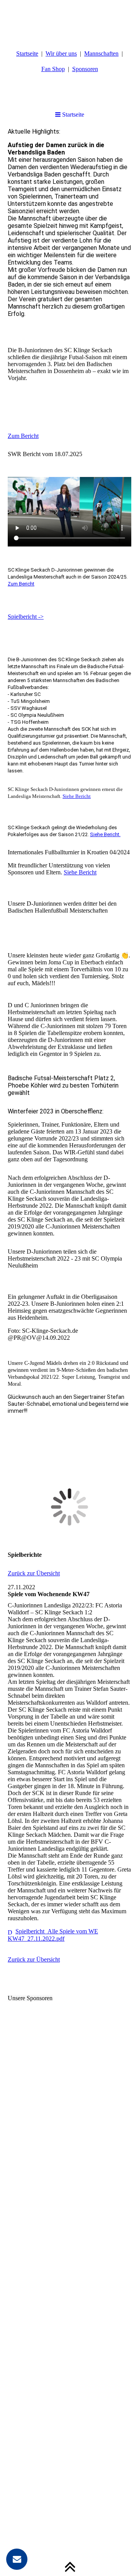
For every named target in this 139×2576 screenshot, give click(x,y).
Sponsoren (85, 69)
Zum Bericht (23, 436)
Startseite (27, 53)
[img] (69, 19)
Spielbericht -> (26, 617)
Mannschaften (101, 53)
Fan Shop (53, 69)
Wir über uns (61, 53)
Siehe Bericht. (105, 834)
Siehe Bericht (77, 796)
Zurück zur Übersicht (34, 1573)
